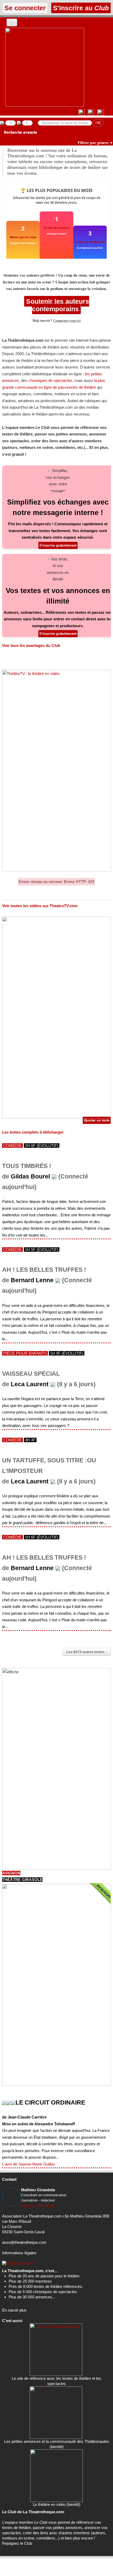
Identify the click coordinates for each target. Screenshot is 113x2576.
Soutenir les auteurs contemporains (57, 305)
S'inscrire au (80, 8)
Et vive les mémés (56, 228)
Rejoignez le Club (17, 2543)
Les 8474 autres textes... (87, 1652)
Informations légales (19, 2253)
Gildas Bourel (30, 1177)
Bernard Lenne (32, 1280)
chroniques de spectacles (50, 380)
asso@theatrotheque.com (24, 2242)
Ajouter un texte (97, 1120)
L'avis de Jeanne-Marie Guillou (29, 2164)
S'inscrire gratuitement (58, 545)
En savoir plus (14, 2310)
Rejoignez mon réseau (38, 2206)
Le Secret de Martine (90, 242)
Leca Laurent (30, 1384)
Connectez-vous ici (67, 321)
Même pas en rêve (23, 237)
